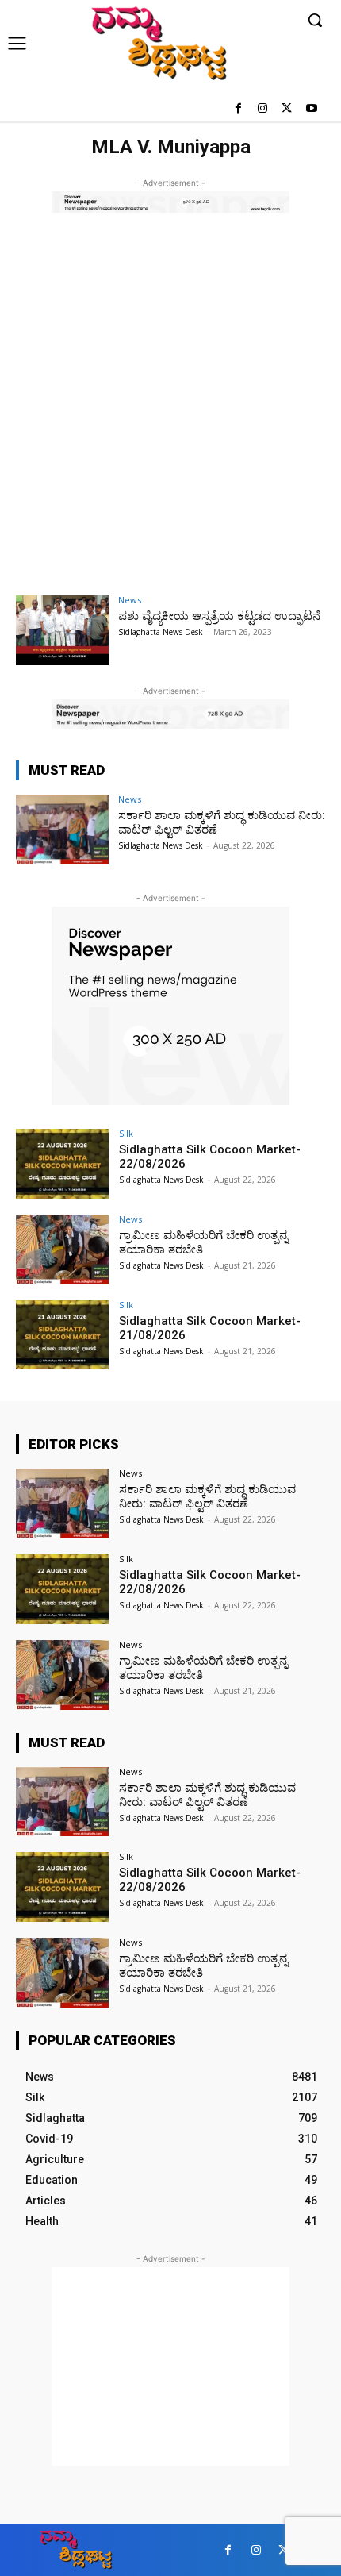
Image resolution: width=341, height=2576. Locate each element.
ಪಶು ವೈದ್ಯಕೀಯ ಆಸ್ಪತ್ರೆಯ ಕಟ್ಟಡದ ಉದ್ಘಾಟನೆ (219, 616)
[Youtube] (311, 109)
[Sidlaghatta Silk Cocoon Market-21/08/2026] (62, 1335)
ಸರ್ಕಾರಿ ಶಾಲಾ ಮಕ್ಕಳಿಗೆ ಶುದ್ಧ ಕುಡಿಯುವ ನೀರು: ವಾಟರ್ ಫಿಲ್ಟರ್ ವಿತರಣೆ (207, 1496)
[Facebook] (238, 109)
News (130, 600)
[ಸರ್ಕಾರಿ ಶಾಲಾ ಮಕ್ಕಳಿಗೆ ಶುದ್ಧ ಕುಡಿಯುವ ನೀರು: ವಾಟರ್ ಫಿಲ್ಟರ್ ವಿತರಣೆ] (62, 830)
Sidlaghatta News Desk (161, 632)
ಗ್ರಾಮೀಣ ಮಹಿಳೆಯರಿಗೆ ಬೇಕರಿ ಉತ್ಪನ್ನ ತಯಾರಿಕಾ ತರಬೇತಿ (203, 1242)
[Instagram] (263, 109)
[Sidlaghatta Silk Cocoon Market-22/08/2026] (62, 1164)
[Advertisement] (170, 415)
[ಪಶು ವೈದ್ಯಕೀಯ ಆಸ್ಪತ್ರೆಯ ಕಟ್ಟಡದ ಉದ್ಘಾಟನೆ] (62, 630)
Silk (126, 1133)
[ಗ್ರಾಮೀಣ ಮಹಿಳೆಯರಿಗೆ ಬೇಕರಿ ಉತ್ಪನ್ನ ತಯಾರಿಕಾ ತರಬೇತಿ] (62, 1249)
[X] (287, 109)
